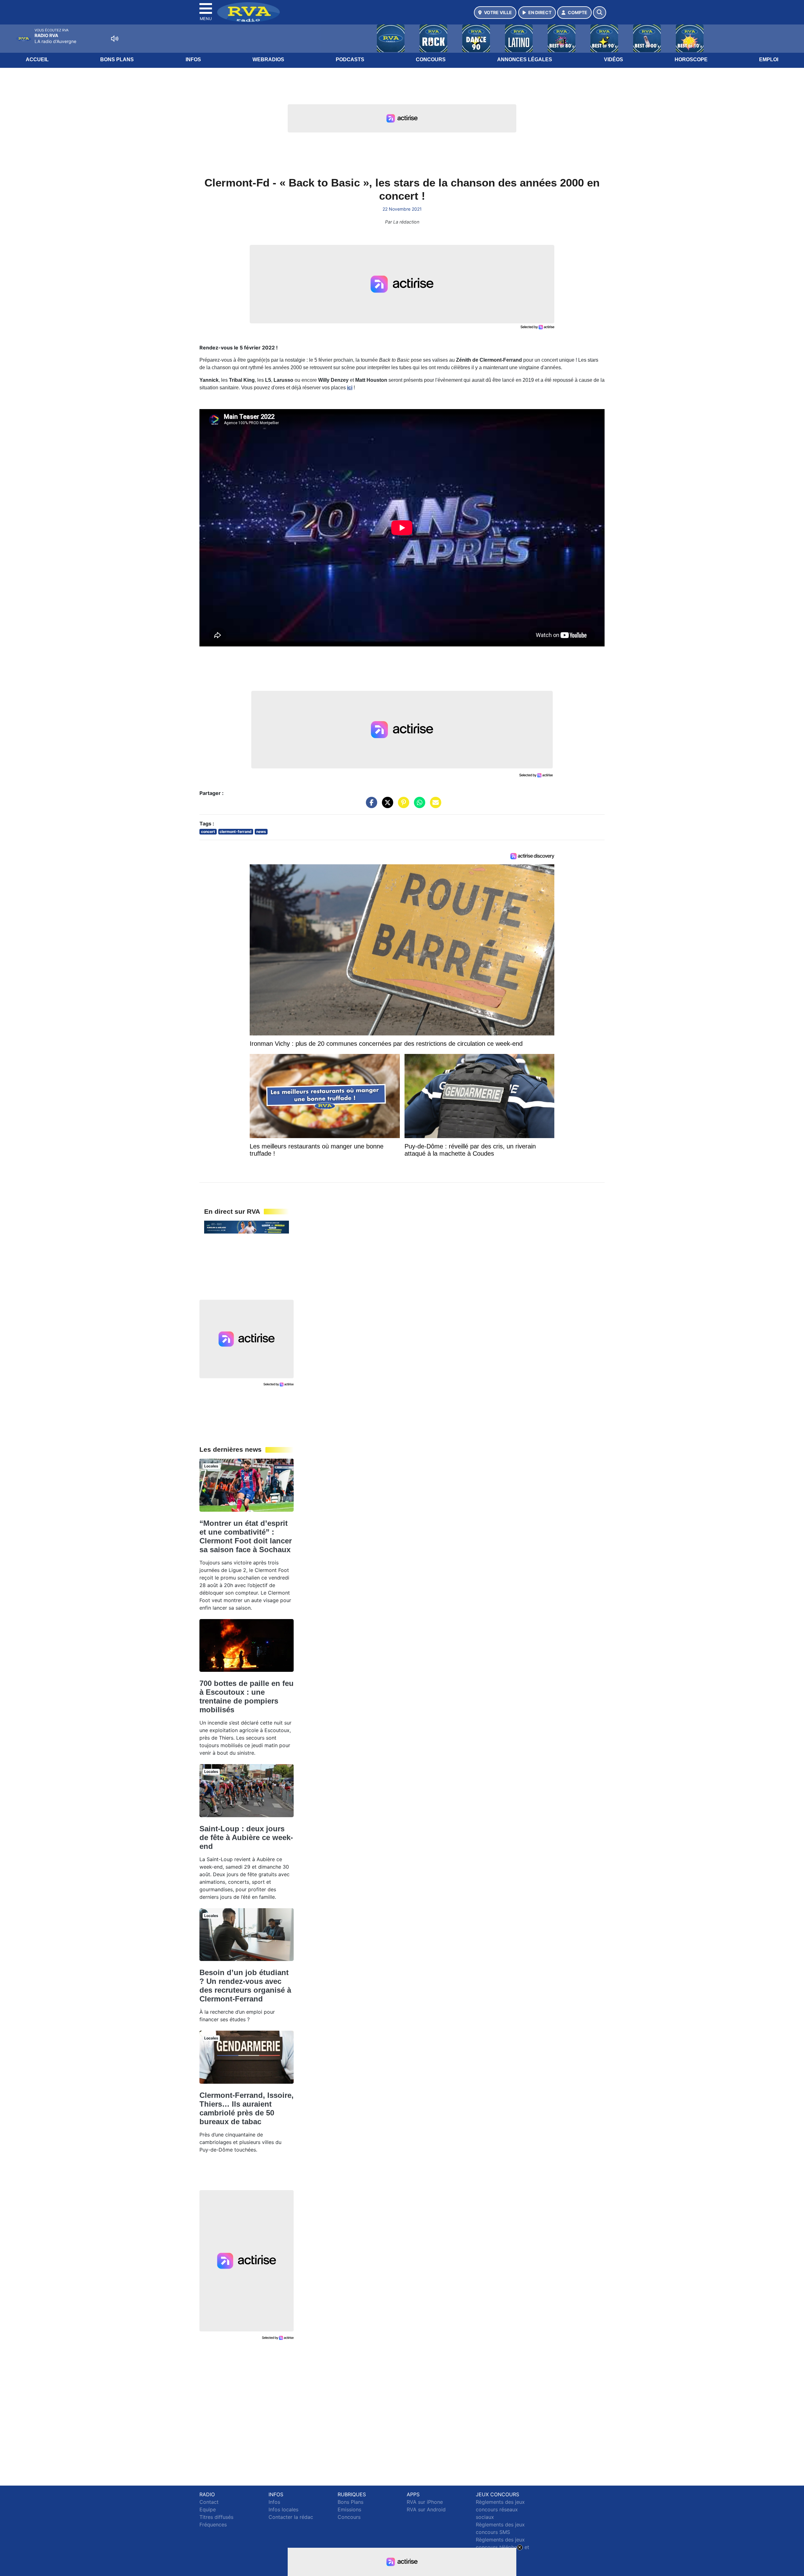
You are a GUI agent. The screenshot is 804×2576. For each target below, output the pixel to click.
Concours (431, 59)
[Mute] (115, 39)
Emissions (349, 2509)
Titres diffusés (216, 2517)
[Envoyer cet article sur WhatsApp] (418, 806)
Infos (193, 59)
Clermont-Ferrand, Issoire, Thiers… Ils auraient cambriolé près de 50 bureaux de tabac (247, 2108)
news (261, 832)
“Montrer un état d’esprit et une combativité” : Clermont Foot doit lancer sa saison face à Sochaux (246, 1536)
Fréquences (213, 2525)
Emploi (769, 59)
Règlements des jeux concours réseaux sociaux (500, 2509)
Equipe (208, 2509)
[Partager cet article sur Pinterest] (402, 806)
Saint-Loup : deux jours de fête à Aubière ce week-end (246, 1837)
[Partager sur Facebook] (370, 806)
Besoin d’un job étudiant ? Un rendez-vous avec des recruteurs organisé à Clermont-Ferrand (245, 1986)
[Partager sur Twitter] (386, 806)
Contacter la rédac (291, 2517)
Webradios (268, 59)
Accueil (37, 59)
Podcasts (350, 59)
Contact (209, 2502)
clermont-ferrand (236, 832)
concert (208, 832)
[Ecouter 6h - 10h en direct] (247, 1227)
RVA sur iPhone (425, 2502)
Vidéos (614, 59)
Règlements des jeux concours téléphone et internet (503, 2547)
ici (350, 388)
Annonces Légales (525, 59)
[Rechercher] (600, 13)
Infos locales (283, 2509)
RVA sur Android (426, 2509)
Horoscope (691, 59)
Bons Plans (117, 59)
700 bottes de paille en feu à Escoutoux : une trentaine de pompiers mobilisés (247, 1696)
